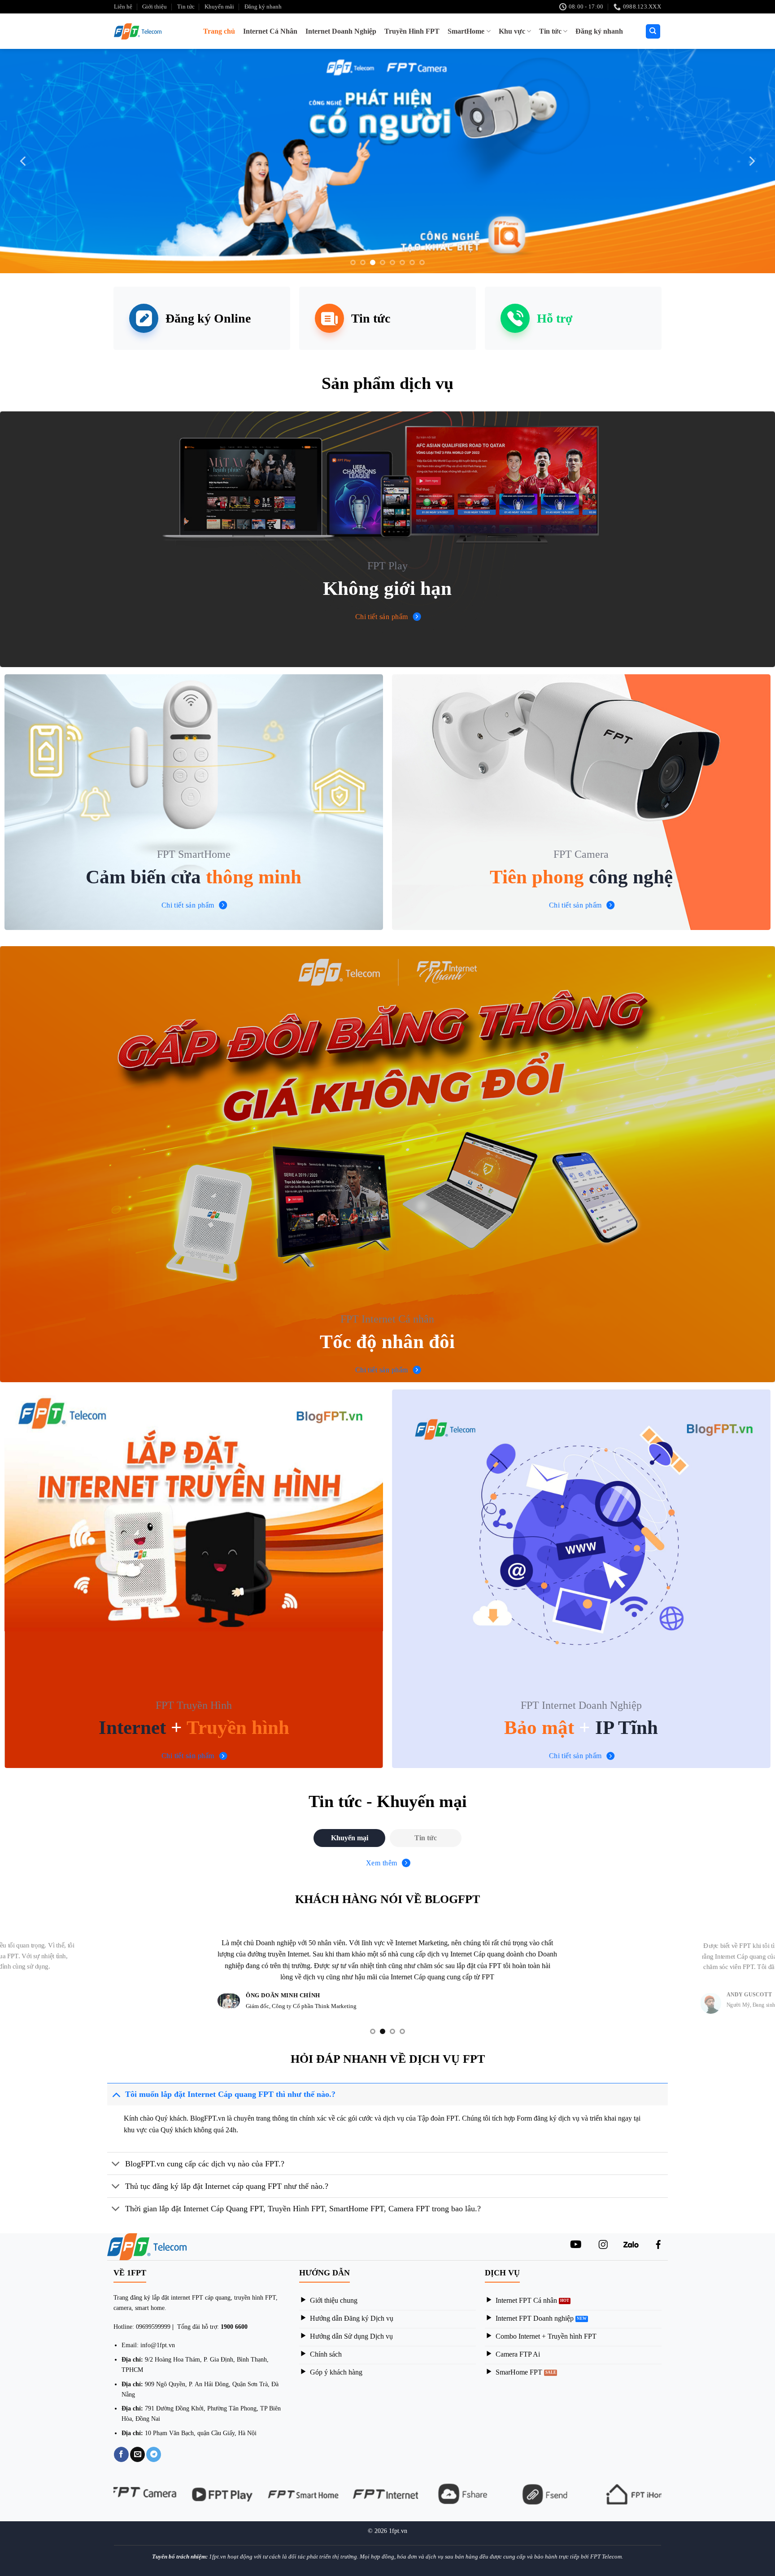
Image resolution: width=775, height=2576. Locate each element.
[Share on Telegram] (154, 2459)
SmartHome (466, 31)
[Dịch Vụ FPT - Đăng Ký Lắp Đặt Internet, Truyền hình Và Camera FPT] (141, 31)
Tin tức (186, 7)
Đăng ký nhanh (263, 7)
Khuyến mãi (219, 7)
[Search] (653, 32)
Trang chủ (219, 31)
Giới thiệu (155, 7)
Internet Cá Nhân (270, 31)
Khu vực (512, 31)
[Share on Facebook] (121, 2459)
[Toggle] (116, 2099)
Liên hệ (123, 7)
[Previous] (24, 161)
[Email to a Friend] (137, 2459)
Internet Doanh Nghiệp (341, 31)
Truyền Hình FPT (412, 31)
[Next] (751, 161)
